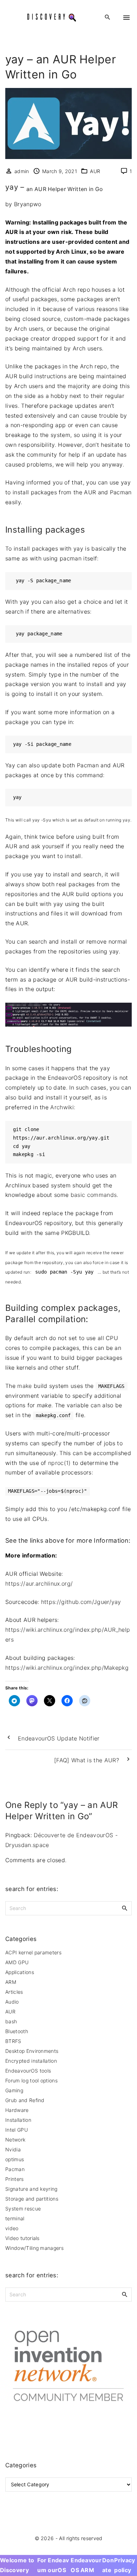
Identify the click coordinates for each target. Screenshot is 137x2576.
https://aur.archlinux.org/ (39, 1584)
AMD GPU (17, 1962)
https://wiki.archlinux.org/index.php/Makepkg (67, 1668)
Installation (18, 2120)
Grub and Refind (25, 2100)
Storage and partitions (32, 2199)
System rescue (23, 2209)
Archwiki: (63, 1107)
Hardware (17, 2110)
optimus (15, 2159)
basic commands (94, 1195)
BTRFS (13, 2041)
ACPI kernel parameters (33, 1952)
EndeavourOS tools (28, 2071)
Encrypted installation (31, 2061)
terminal (15, 2218)
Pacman (15, 2169)
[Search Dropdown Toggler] (108, 17)
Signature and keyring (31, 2189)
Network (15, 2140)
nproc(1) (60, 1463)
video (12, 2228)
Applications (20, 1972)
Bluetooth (17, 2031)
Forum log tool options (31, 2080)
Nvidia (13, 2149)
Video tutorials (22, 2238)
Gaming (14, 2090)
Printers (15, 2179)
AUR (95, 171)
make (24, 1386)
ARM (11, 1982)
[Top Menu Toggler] (126, 18)
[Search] (125, 1908)
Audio (12, 2002)
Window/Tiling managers (34, 2248)
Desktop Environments (32, 2051)
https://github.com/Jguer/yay (81, 1602)
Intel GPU (17, 2130)
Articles (14, 1992)
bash (11, 2021)
